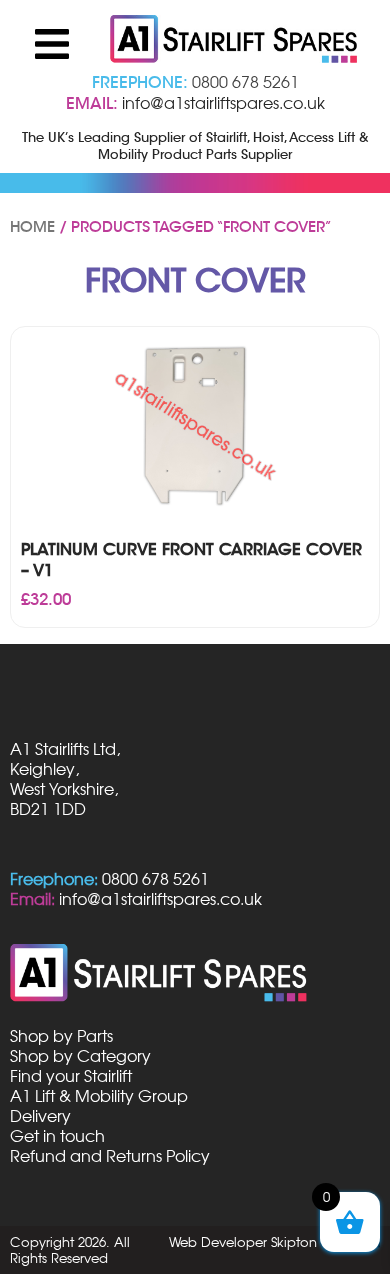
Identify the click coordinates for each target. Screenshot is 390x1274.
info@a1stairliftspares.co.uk (223, 103)
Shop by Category (80, 1056)
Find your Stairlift (71, 1076)
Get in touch (57, 1136)
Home (32, 227)
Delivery (40, 1116)
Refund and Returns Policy (110, 1156)
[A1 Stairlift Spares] (235, 41)
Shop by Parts (61, 1036)
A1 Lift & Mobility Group (99, 1096)
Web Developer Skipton (243, 1242)
